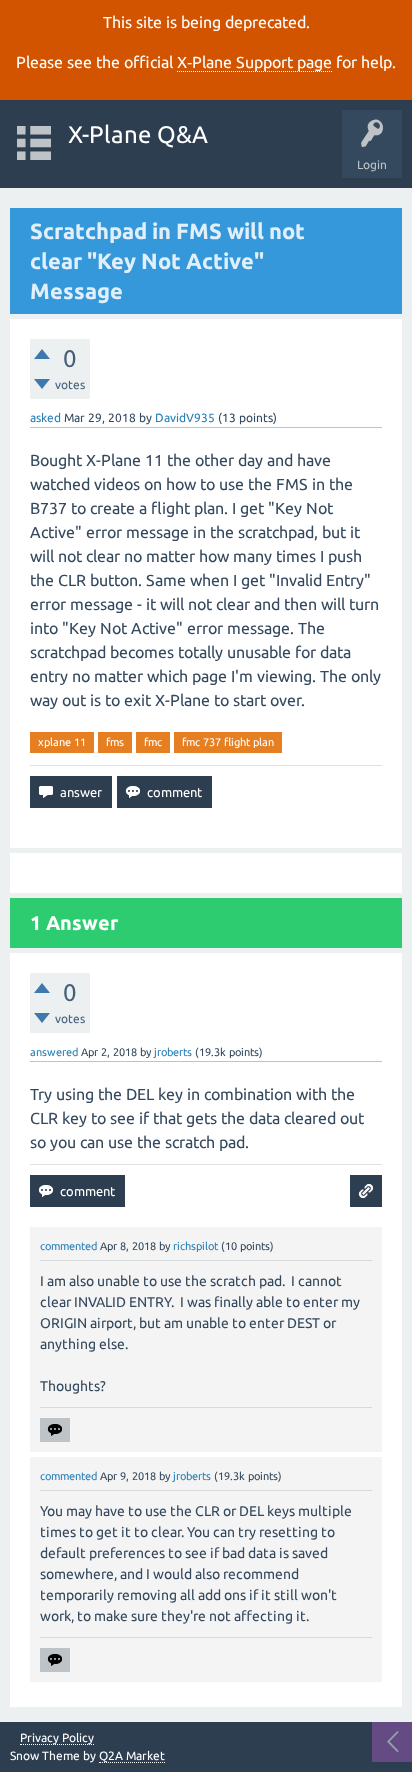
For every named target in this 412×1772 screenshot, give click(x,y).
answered (54, 1052)
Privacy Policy (57, 1738)
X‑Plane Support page (254, 62)
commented (68, 1246)
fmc (153, 742)
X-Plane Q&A (138, 134)
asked (45, 417)
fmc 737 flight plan (228, 742)
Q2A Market (132, 1755)
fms (115, 742)
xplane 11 (62, 742)
